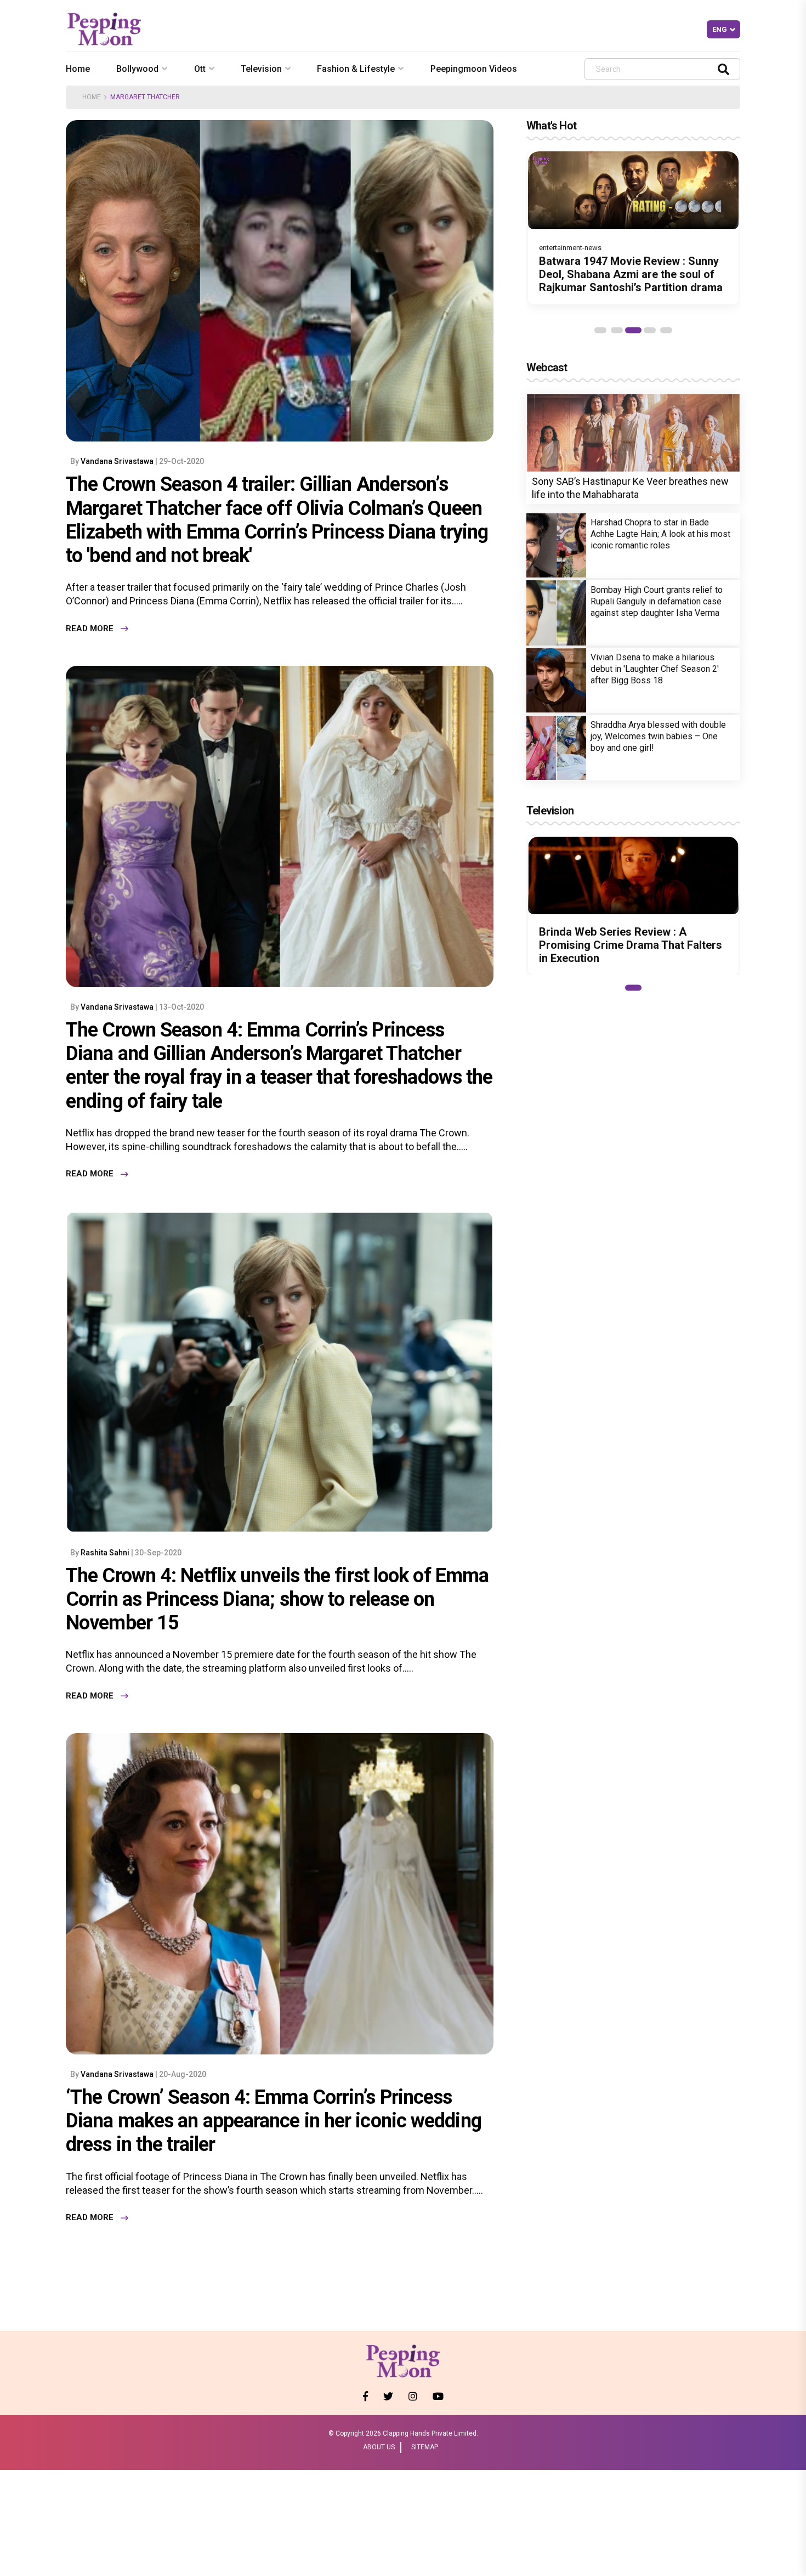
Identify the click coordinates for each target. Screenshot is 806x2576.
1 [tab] (600, 330)
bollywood (137, 69)
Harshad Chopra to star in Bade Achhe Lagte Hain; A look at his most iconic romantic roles (660, 534)
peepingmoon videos (474, 69)
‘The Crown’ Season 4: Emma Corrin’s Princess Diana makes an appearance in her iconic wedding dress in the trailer (274, 2121)
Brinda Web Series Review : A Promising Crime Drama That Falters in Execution (631, 945)
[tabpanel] (633, 228)
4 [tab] (650, 330)
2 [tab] (617, 330)
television (261, 69)
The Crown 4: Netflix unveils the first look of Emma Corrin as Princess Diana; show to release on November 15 (277, 1599)
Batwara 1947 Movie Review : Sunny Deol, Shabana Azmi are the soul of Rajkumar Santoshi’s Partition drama (631, 274)
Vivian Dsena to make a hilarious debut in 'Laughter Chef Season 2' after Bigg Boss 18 (655, 669)
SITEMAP (425, 2447)
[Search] (723, 69)
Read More (90, 629)
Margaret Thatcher (145, 97)
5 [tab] (666, 330)
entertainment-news (570, 248)
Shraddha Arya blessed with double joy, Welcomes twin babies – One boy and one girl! (658, 736)
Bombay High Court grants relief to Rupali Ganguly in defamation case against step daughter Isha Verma (657, 601)
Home (78, 69)
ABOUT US (379, 2447)
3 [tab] (633, 330)
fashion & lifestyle (356, 69)
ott (200, 69)
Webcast (547, 367)
